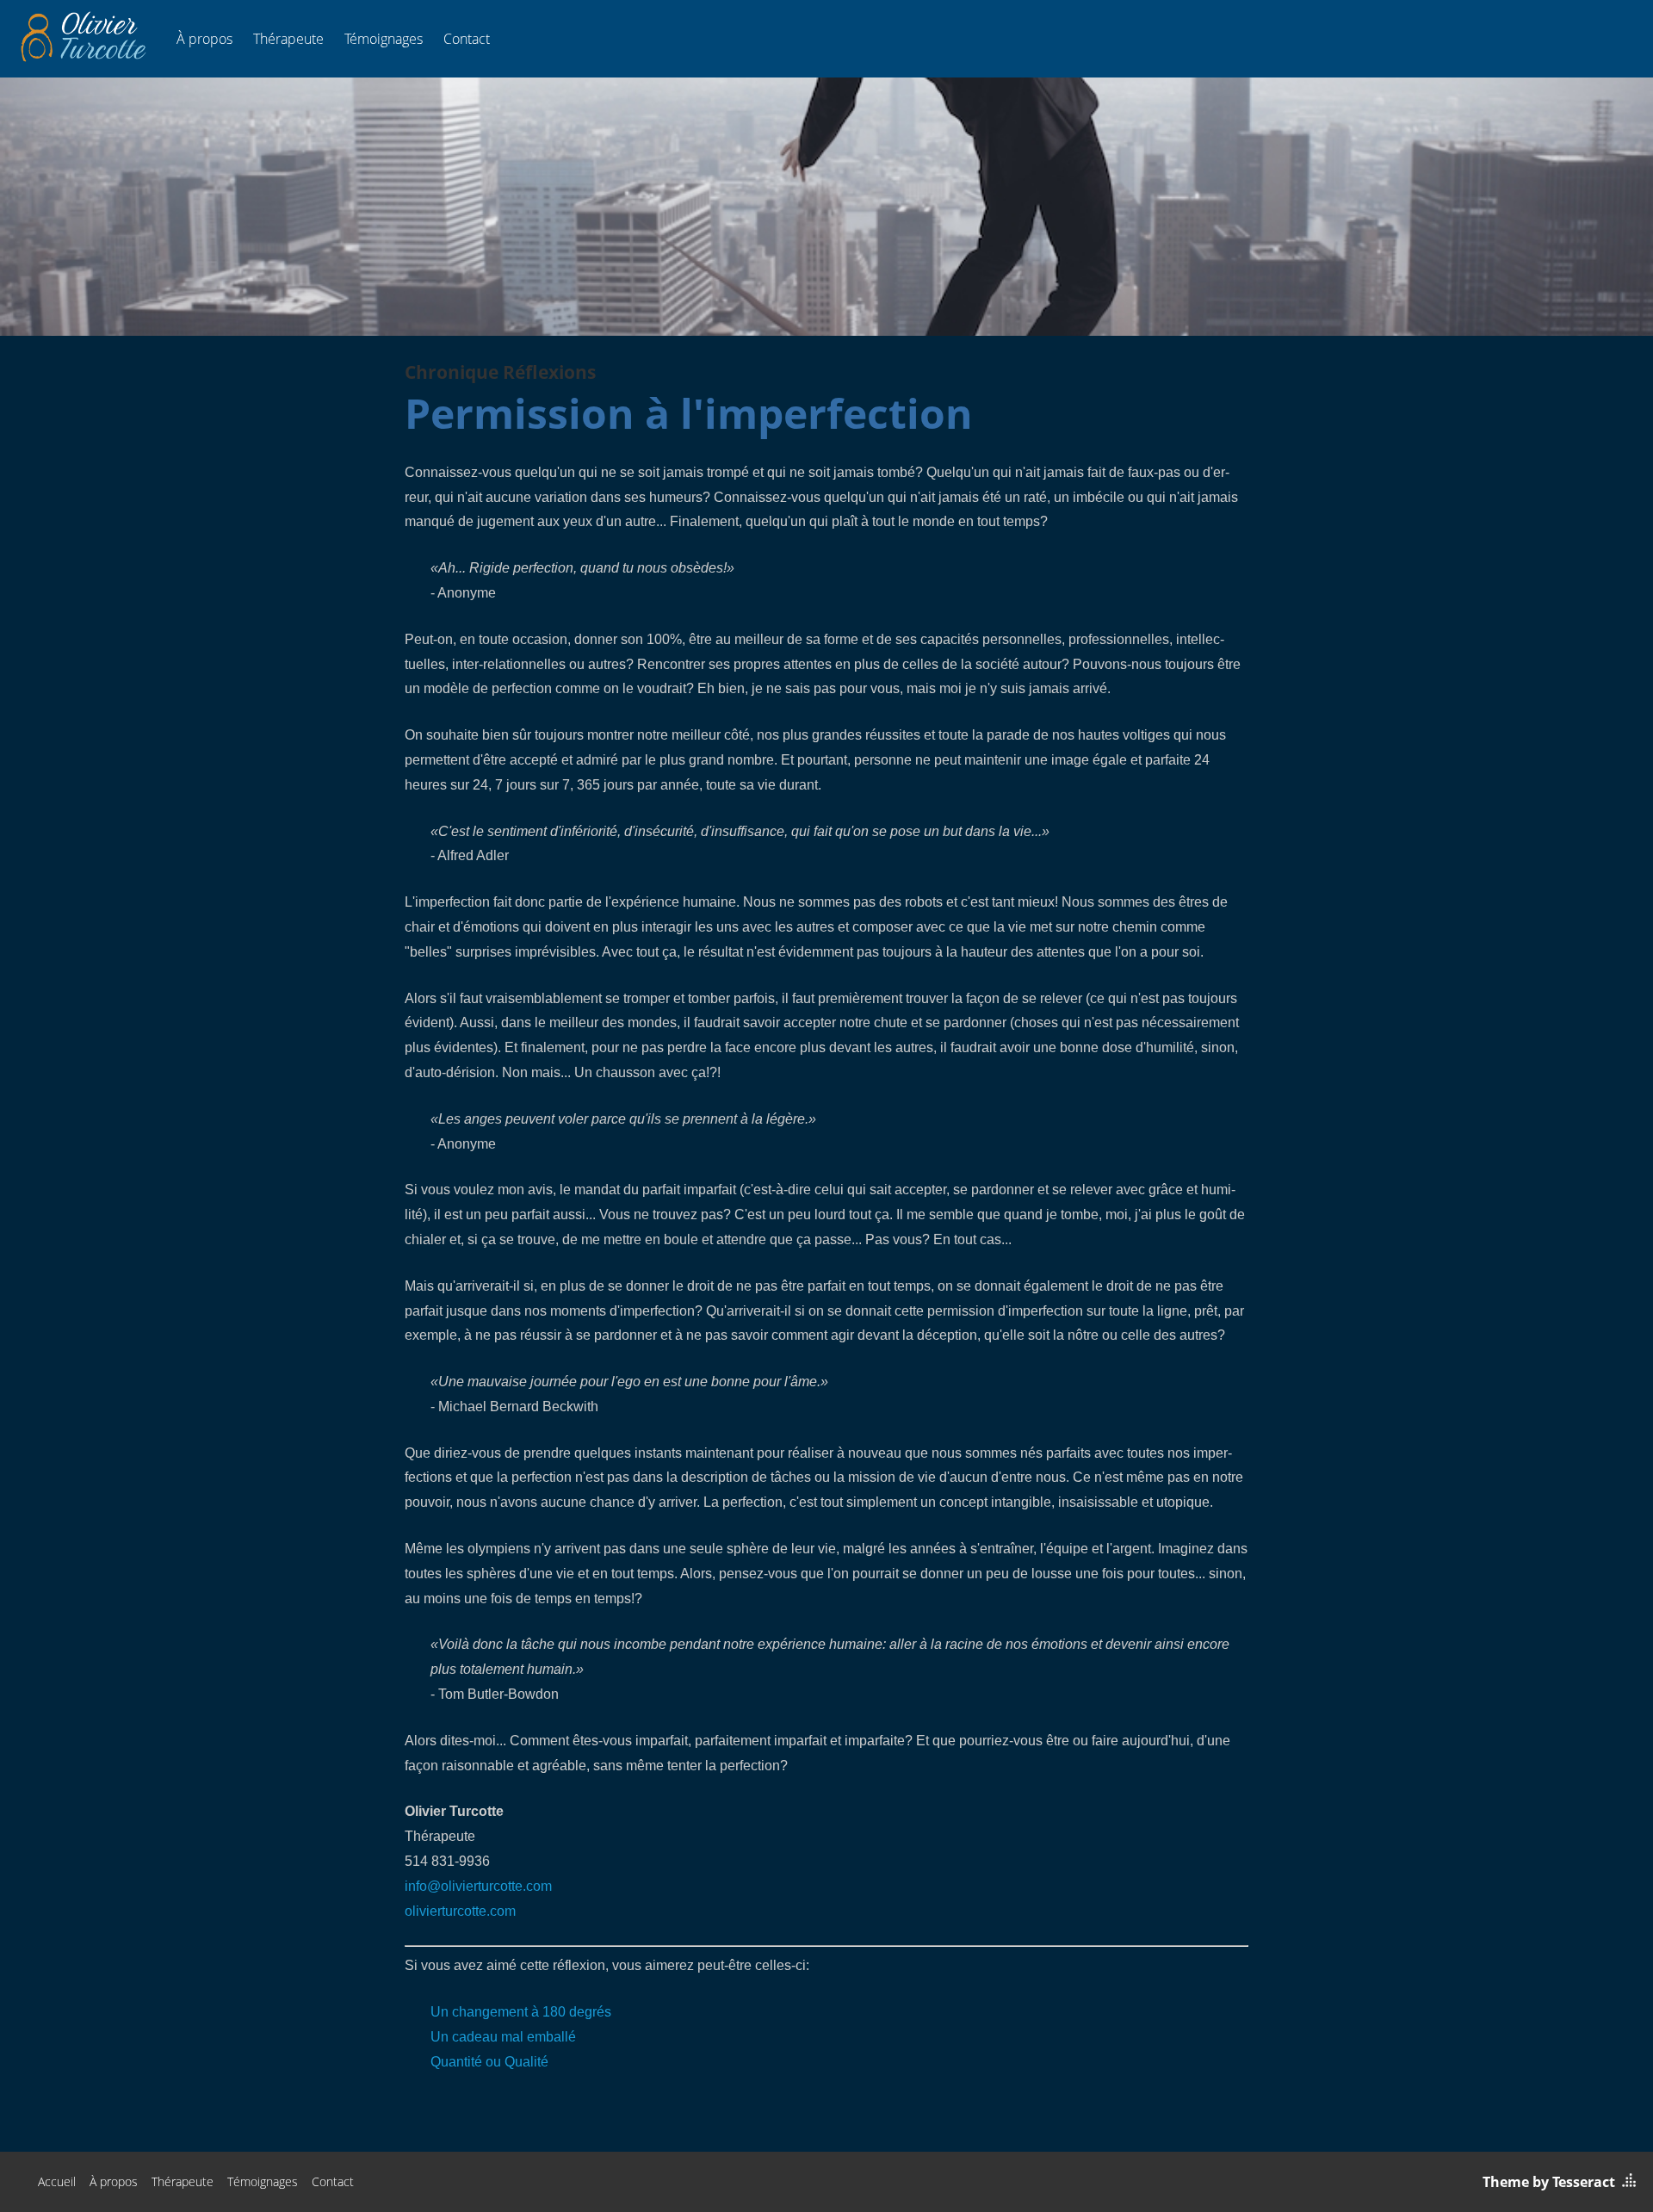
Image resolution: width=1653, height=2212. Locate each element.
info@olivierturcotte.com (478, 1886)
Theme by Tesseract (1549, 2182)
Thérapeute (288, 39)
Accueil (57, 2181)
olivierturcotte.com (460, 1911)
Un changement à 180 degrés (521, 2012)
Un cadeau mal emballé (503, 2037)
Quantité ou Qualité (489, 2062)
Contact (467, 39)
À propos (204, 39)
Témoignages (384, 39)
